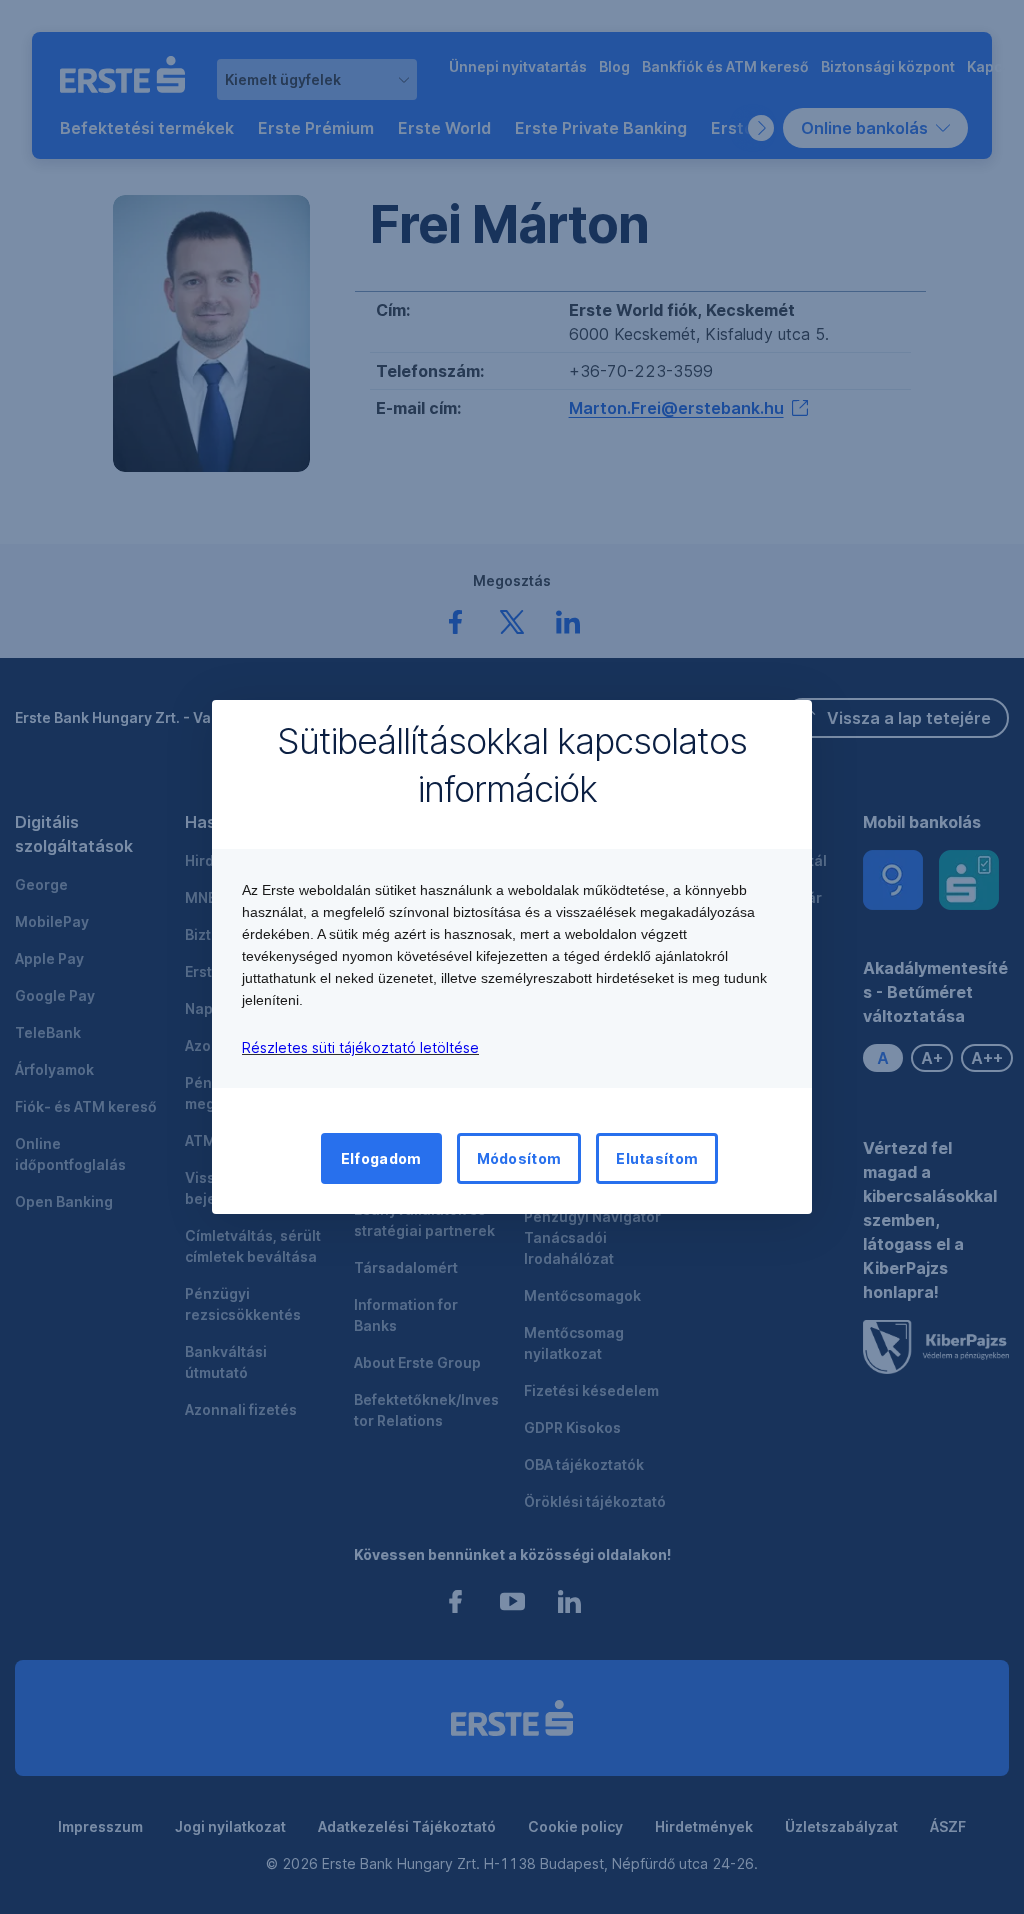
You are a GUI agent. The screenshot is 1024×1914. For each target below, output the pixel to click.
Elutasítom (657, 1158)
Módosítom (519, 1158)
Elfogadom (381, 1158)
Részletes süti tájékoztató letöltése (360, 1047)
